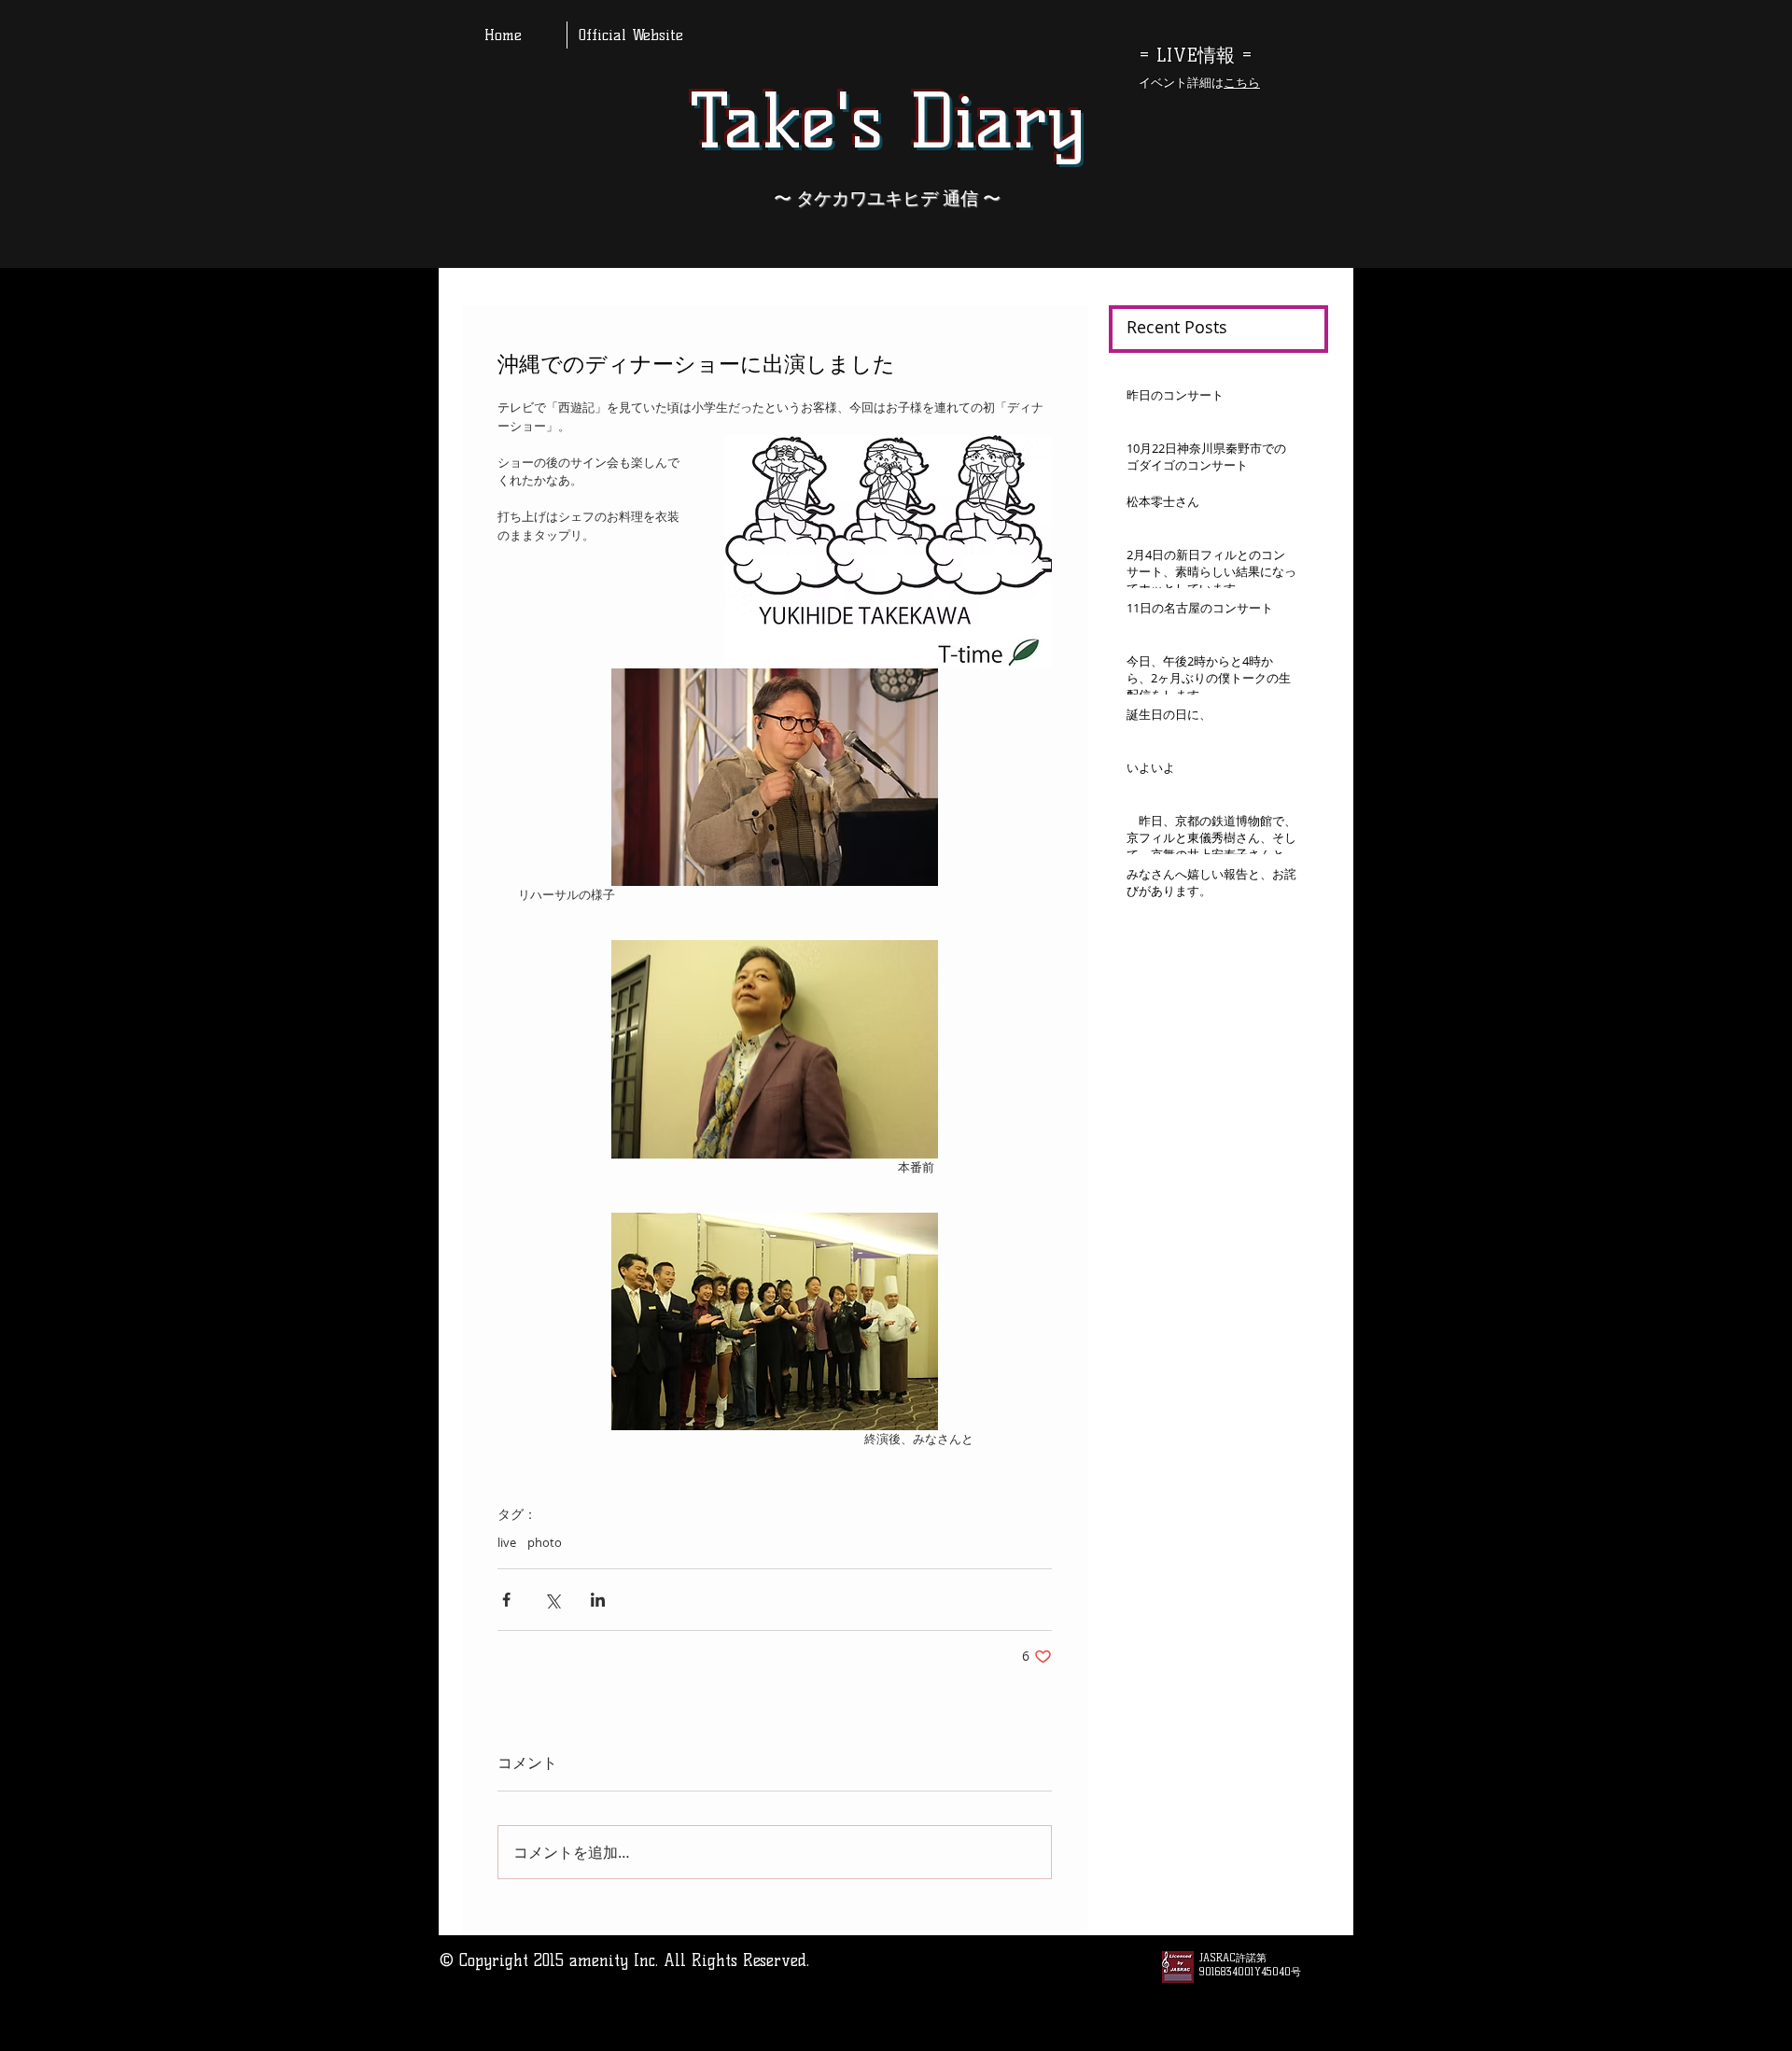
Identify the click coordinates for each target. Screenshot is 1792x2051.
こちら (1242, 82)
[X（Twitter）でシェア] (552, 1600)
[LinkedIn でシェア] (598, 1600)
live (507, 1542)
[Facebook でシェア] (506, 1600)
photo (545, 1542)
